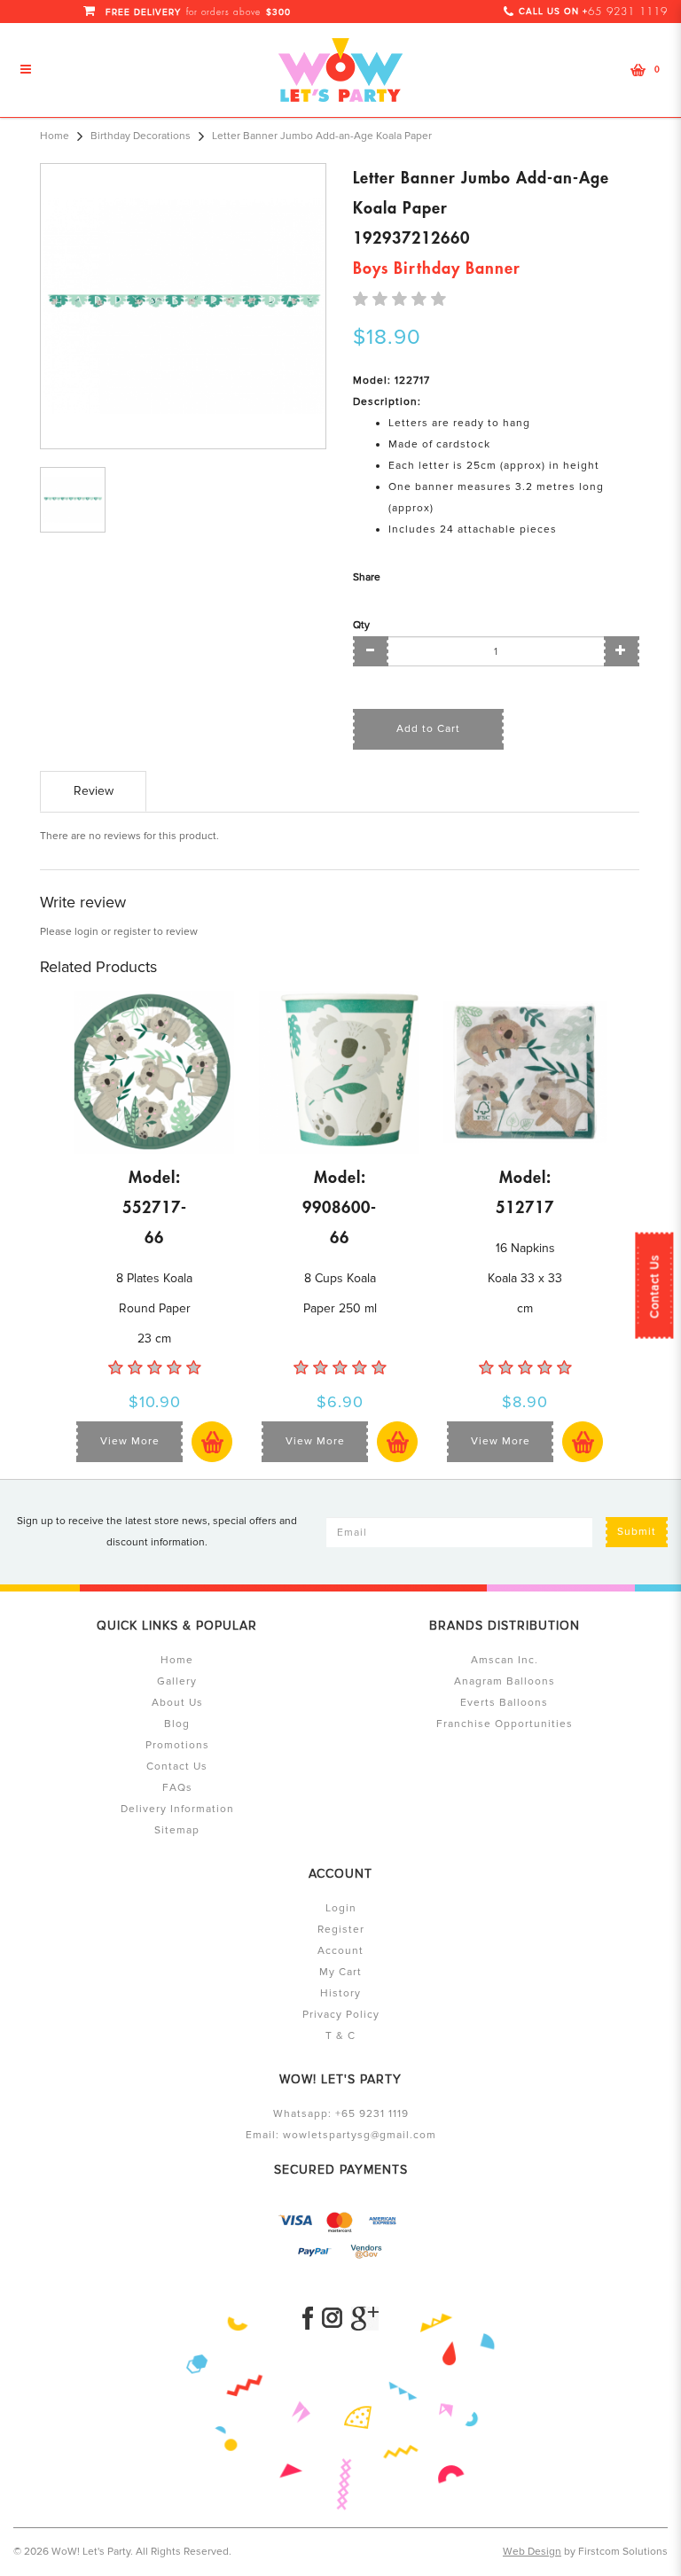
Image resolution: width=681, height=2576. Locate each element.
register (132, 932)
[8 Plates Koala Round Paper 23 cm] (154, 1072)
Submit (637, 1532)
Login (341, 1908)
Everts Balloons (504, 1703)
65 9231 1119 (628, 12)
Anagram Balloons (505, 1681)
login (86, 932)
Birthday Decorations (141, 136)
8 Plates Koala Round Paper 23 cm (154, 1308)
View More (130, 1441)
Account (340, 1951)
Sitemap (177, 1830)
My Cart (340, 1972)
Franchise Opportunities (505, 1724)
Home (55, 136)
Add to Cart (428, 729)
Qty (361, 625)
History (340, 1993)
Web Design (532, 2552)
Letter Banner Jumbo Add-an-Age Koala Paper (322, 136)
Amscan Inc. (505, 1660)
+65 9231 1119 (372, 2114)
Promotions (177, 1745)
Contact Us (654, 1286)
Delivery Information (177, 1809)
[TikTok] (365, 2319)
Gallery (177, 1681)
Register (341, 1930)
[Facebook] (308, 2319)
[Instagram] (332, 2319)
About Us (177, 1703)
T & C (340, 2036)
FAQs (177, 1788)
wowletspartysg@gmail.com (360, 2135)
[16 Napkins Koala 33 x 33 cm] (525, 1072)
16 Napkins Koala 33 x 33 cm (525, 1278)
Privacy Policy (341, 2015)
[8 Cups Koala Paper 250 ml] (340, 1072)
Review (94, 791)
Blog (177, 1724)
